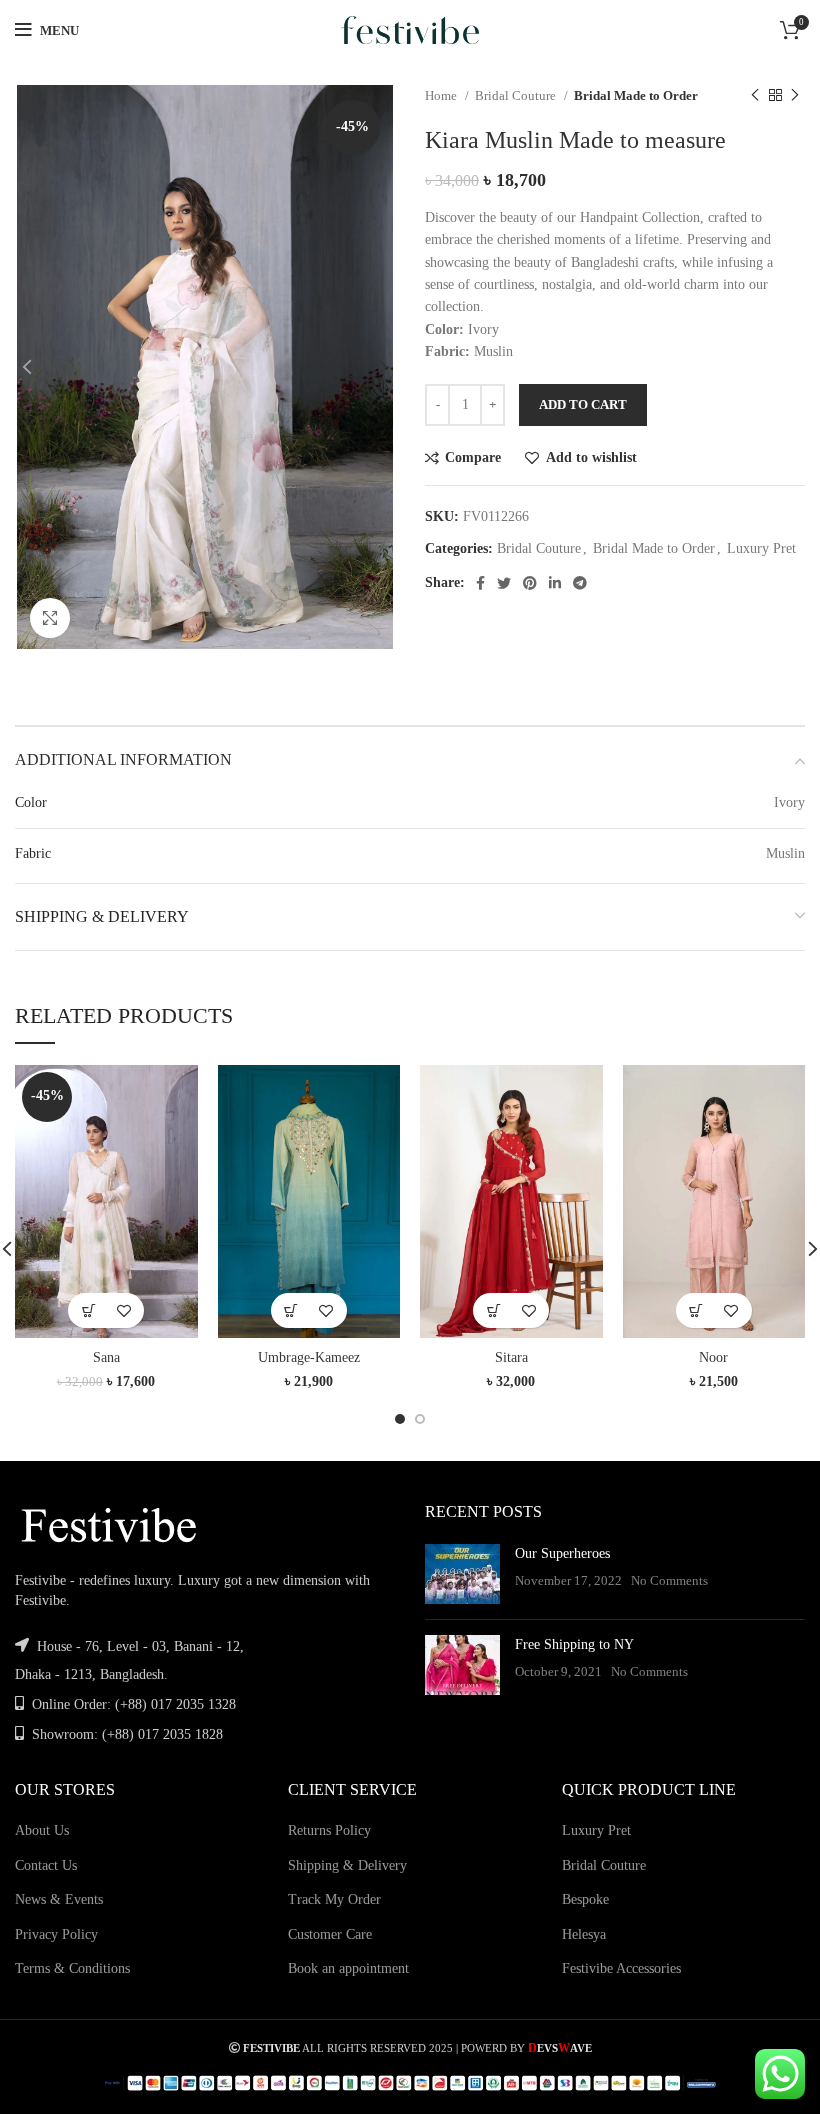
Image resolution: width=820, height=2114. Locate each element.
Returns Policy (329, 1830)
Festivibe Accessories (621, 1968)
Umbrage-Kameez (309, 1357)
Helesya (584, 1934)
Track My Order (334, 1899)
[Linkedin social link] (555, 583)
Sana (106, 1357)
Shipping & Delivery (347, 1865)
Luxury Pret (761, 548)
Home (442, 95)
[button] (88, 1310)
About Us (42, 1830)
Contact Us (46, 1865)
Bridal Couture (517, 95)
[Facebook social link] (480, 583)
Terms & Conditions (72, 1968)
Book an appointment (348, 1968)
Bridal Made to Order (636, 95)
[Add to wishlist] (123, 1310)
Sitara (511, 1357)
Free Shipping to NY (574, 1644)
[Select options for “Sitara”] (493, 1310)
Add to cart (583, 404)
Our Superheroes (562, 1553)
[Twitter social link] (504, 583)
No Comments (669, 1581)
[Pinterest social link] (530, 583)
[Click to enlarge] (50, 618)
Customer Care (330, 1934)
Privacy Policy (56, 1934)
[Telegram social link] (580, 583)
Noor (713, 1357)
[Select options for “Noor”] (696, 1310)
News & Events (59, 1899)
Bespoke (585, 1899)
